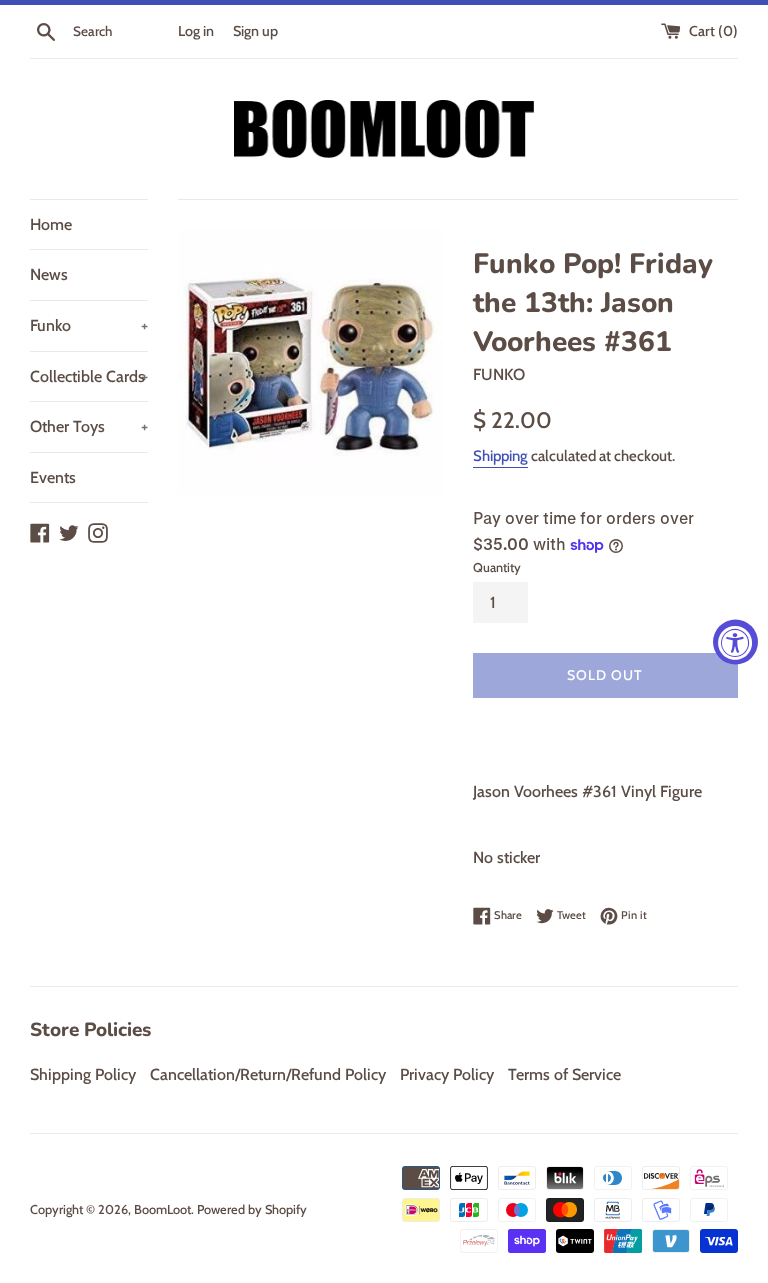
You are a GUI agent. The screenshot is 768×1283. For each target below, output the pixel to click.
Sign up (255, 31)
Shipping (500, 456)
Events (53, 477)
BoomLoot (162, 1209)
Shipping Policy (83, 1074)
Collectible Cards (89, 376)
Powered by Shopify (252, 1209)
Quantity (497, 567)
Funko (89, 325)
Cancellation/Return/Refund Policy (268, 1074)
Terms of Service (564, 1074)
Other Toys (89, 426)
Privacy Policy (447, 1074)
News (49, 274)
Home (51, 224)
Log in (196, 31)
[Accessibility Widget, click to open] (735, 641)
